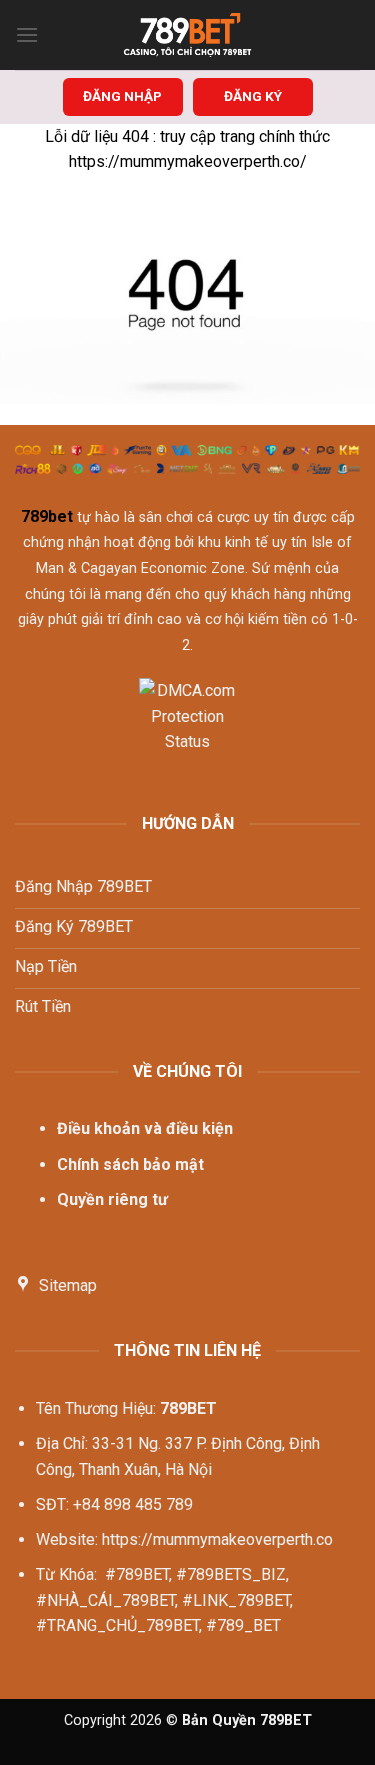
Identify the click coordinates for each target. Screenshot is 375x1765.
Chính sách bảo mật (130, 1164)
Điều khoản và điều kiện (145, 1128)
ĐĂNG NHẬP (122, 96)
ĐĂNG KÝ (253, 96)
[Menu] (27, 34)
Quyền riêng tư (112, 1199)
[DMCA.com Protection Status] (187, 728)
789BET (188, 1408)
